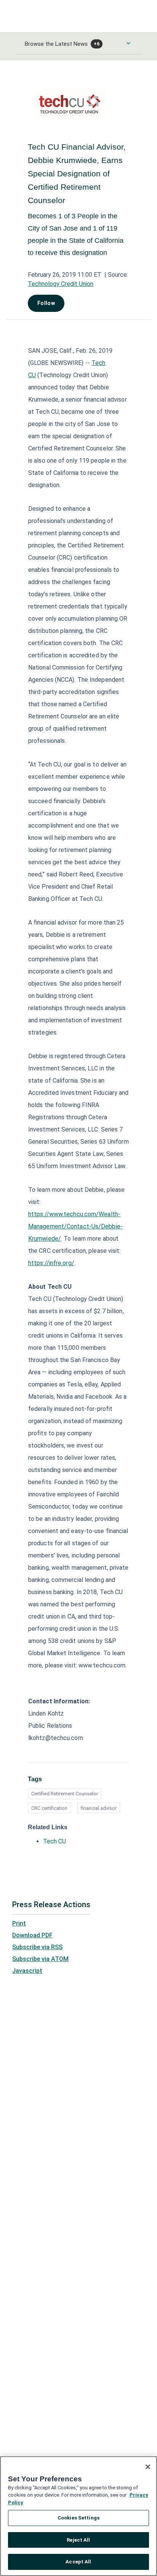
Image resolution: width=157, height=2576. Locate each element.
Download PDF (32, 1935)
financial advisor (99, 1808)
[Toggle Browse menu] (128, 43)
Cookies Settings (78, 2518)
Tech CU (54, 1841)
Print (19, 1923)
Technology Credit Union (61, 284)
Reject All (78, 2540)
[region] (78, 2516)
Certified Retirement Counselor (65, 1794)
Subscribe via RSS (37, 1947)
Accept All (78, 2562)
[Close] (148, 2467)
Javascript (27, 1971)
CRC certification (49, 1808)
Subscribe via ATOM (40, 1959)
